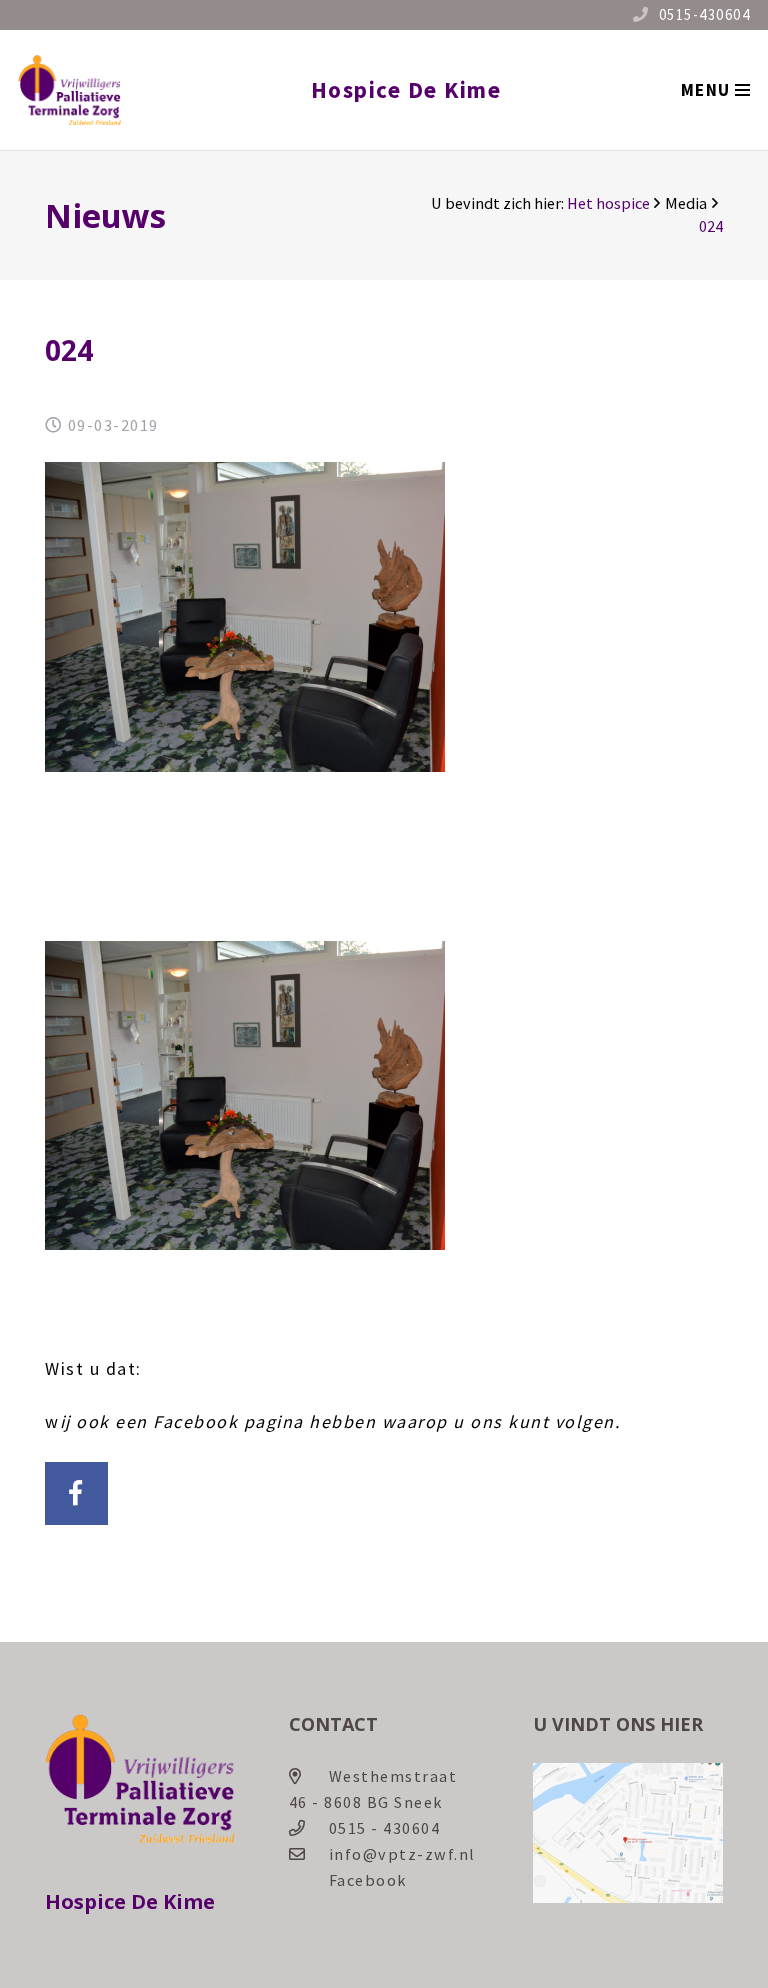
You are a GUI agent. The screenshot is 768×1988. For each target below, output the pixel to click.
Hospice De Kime (406, 89)
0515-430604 (705, 14)
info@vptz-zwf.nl (402, 1854)
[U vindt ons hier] (628, 1897)
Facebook (368, 1880)
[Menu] (715, 90)
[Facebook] (76, 1493)
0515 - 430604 (385, 1828)
